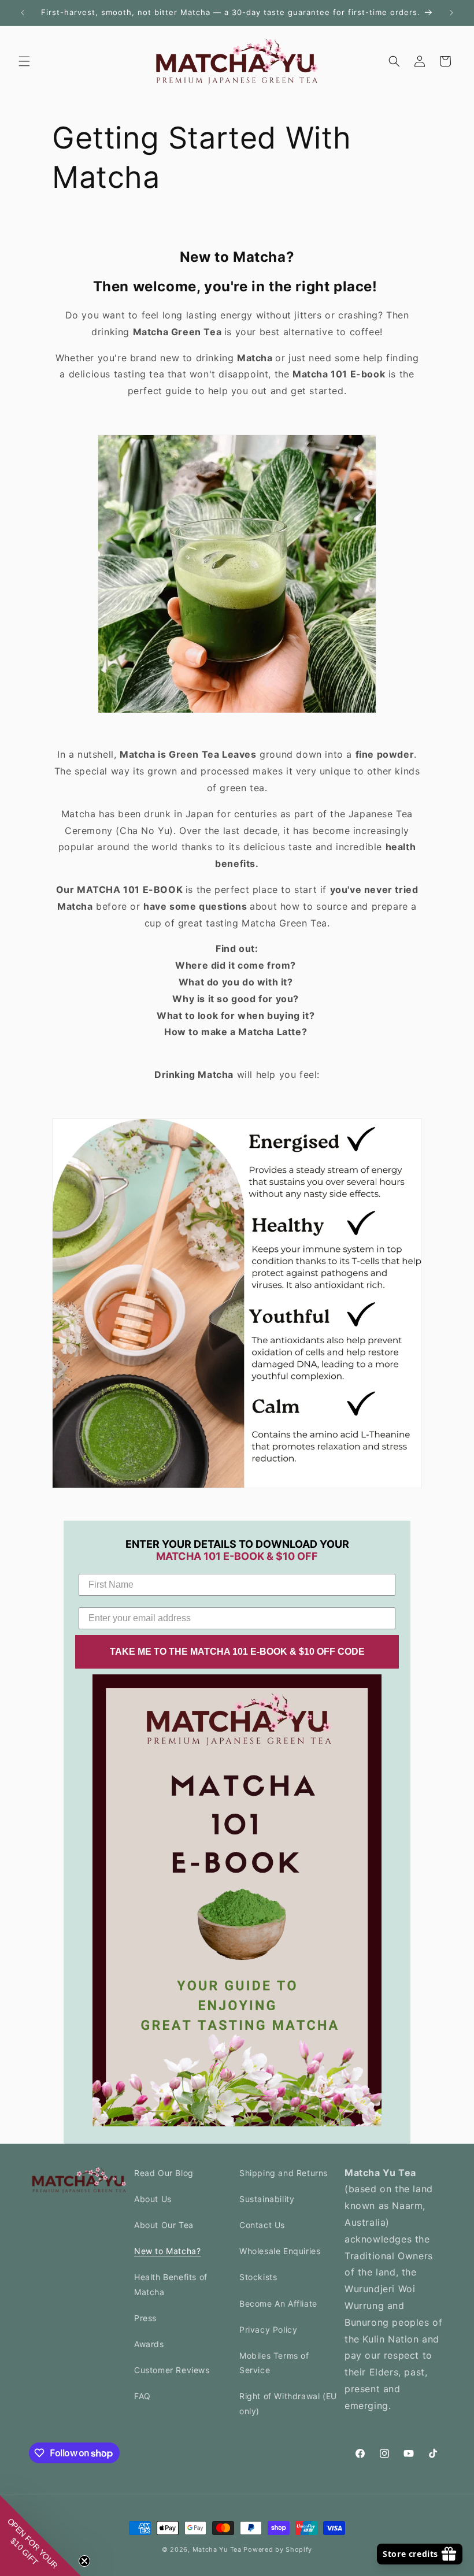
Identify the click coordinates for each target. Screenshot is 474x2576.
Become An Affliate (278, 2303)
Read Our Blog (164, 2173)
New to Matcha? (167, 2251)
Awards (149, 2344)
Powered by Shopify (278, 2549)
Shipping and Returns (284, 2173)
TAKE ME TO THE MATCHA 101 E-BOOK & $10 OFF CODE (237, 1652)
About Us (153, 2199)
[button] (24, 61)
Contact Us (262, 2225)
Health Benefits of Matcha (171, 2284)
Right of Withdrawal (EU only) (288, 2403)
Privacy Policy (268, 2329)
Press (145, 2318)
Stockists (258, 2277)
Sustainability (267, 2199)
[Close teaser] (84, 2561)
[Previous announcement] (23, 13)
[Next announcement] (451, 13)
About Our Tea (164, 2225)
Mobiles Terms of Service (274, 2363)
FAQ (142, 2396)
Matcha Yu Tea (218, 2549)
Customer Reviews (172, 2370)
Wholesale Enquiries (280, 2251)
